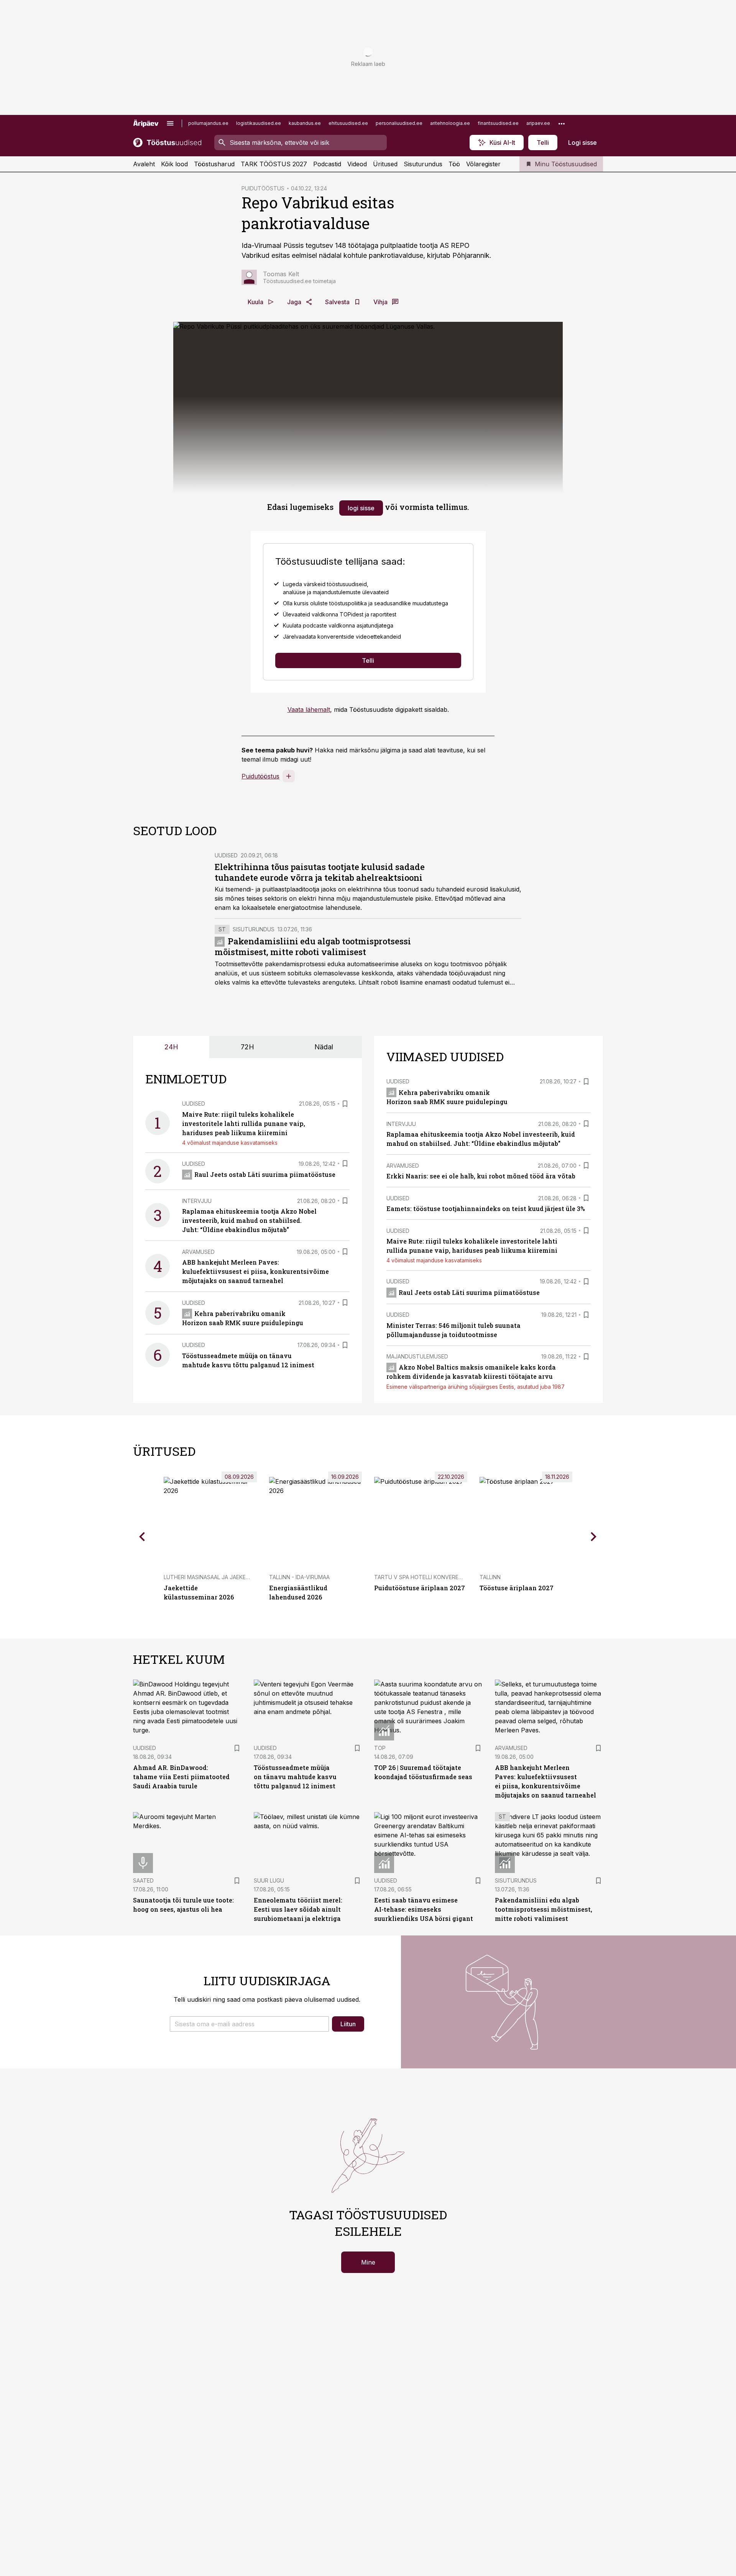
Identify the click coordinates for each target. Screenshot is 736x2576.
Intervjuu (197, 1201)
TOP (380, 1748)
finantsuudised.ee (498, 123)
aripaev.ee (538, 123)
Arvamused (198, 1252)
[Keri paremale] (594, 1537)
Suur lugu (269, 1880)
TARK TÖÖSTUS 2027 (274, 164)
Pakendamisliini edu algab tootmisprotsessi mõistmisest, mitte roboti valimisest (313, 946)
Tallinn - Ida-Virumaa (299, 1577)
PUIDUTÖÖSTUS (263, 188)
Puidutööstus (260, 776)
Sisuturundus (423, 164)
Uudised (226, 855)
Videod (357, 164)
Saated (143, 1880)
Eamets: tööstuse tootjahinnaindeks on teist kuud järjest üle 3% (486, 1209)
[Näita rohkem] (562, 123)
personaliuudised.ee (399, 123)
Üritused (385, 164)
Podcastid (327, 164)
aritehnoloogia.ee (450, 123)
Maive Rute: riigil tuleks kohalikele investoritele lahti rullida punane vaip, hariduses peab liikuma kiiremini (244, 1123)
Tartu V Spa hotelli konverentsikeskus (433, 1577)
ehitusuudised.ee (348, 123)
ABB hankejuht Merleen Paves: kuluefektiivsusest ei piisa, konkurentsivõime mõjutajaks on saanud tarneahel (255, 1271)
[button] (249, 2024)
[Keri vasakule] (142, 1537)
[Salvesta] (345, 1104)
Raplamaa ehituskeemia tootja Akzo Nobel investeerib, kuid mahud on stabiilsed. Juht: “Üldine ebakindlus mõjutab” (249, 1220)
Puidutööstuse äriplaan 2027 (420, 1588)
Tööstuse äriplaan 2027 (517, 1588)
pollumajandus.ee (208, 123)
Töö (454, 164)
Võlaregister (483, 164)
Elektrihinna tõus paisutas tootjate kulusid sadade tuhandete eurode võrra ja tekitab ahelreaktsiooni (320, 872)
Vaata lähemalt (309, 710)
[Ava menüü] (170, 123)
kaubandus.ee (305, 123)
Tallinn (490, 1577)
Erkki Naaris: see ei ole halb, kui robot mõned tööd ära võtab (481, 1176)
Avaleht (144, 164)
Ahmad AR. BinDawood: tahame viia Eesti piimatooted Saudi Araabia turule (181, 1777)
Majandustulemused (417, 1356)
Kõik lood (174, 164)
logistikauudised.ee (259, 123)
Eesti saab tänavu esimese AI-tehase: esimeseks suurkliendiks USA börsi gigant (424, 1909)
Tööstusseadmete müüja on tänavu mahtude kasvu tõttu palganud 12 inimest (295, 1777)
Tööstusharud (214, 164)
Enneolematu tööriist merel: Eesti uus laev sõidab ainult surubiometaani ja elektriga (298, 1909)
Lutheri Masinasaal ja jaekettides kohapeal (229, 1577)
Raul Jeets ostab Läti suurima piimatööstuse (265, 1174)
